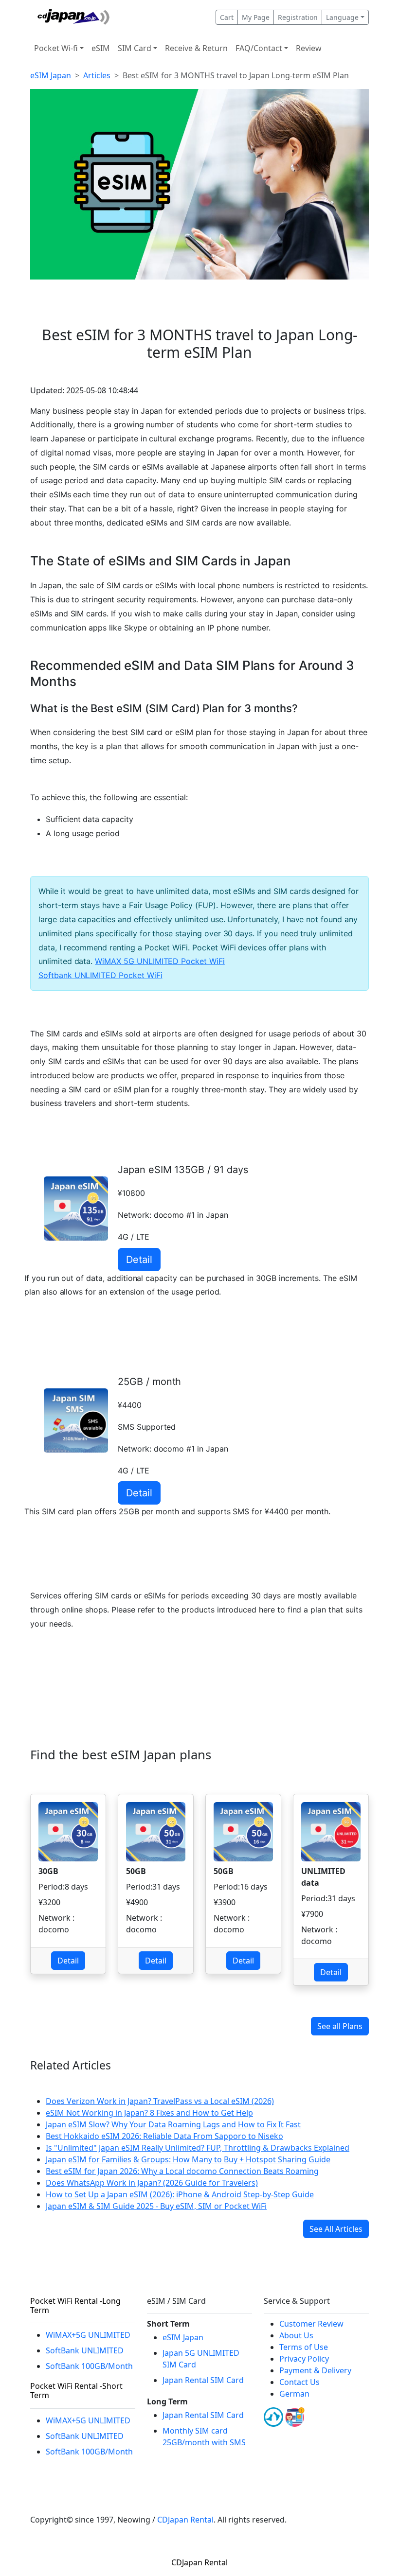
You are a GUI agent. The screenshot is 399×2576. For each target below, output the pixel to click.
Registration (298, 17)
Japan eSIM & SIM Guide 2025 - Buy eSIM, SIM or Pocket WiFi (156, 2206)
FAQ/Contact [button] (259, 48)
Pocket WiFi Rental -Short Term (76, 2391)
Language (342, 17)
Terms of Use (304, 2347)
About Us (296, 2335)
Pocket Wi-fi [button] (56, 48)
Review (309, 48)
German (294, 2394)
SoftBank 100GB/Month (89, 2366)
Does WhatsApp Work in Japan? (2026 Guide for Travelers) (152, 2183)
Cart (227, 17)
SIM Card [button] (135, 48)
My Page (256, 17)
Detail (139, 1260)
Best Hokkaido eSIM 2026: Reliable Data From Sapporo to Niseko (164, 2136)
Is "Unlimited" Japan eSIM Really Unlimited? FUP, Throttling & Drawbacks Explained (198, 2148)
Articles (97, 75)
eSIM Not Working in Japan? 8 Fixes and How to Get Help (149, 2113)
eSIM (101, 48)
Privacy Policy (304, 2359)
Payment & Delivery (315, 2370)
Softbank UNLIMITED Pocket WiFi (100, 975)
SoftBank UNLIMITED (85, 2350)
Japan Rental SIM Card (203, 2380)
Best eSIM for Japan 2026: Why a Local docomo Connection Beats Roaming (182, 2171)
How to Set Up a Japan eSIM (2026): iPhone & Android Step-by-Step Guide (180, 2194)
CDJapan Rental (185, 2520)
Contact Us (299, 2382)
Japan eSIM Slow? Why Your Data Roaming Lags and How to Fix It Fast (173, 2124)
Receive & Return (196, 48)
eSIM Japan (51, 75)
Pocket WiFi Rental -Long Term (75, 2305)
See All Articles (336, 2229)
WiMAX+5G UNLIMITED (88, 2335)
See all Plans (340, 2026)
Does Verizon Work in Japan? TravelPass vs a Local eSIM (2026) (160, 2101)
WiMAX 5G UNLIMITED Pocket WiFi (160, 961)
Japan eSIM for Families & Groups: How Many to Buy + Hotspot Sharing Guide (188, 2159)
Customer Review (311, 2324)
